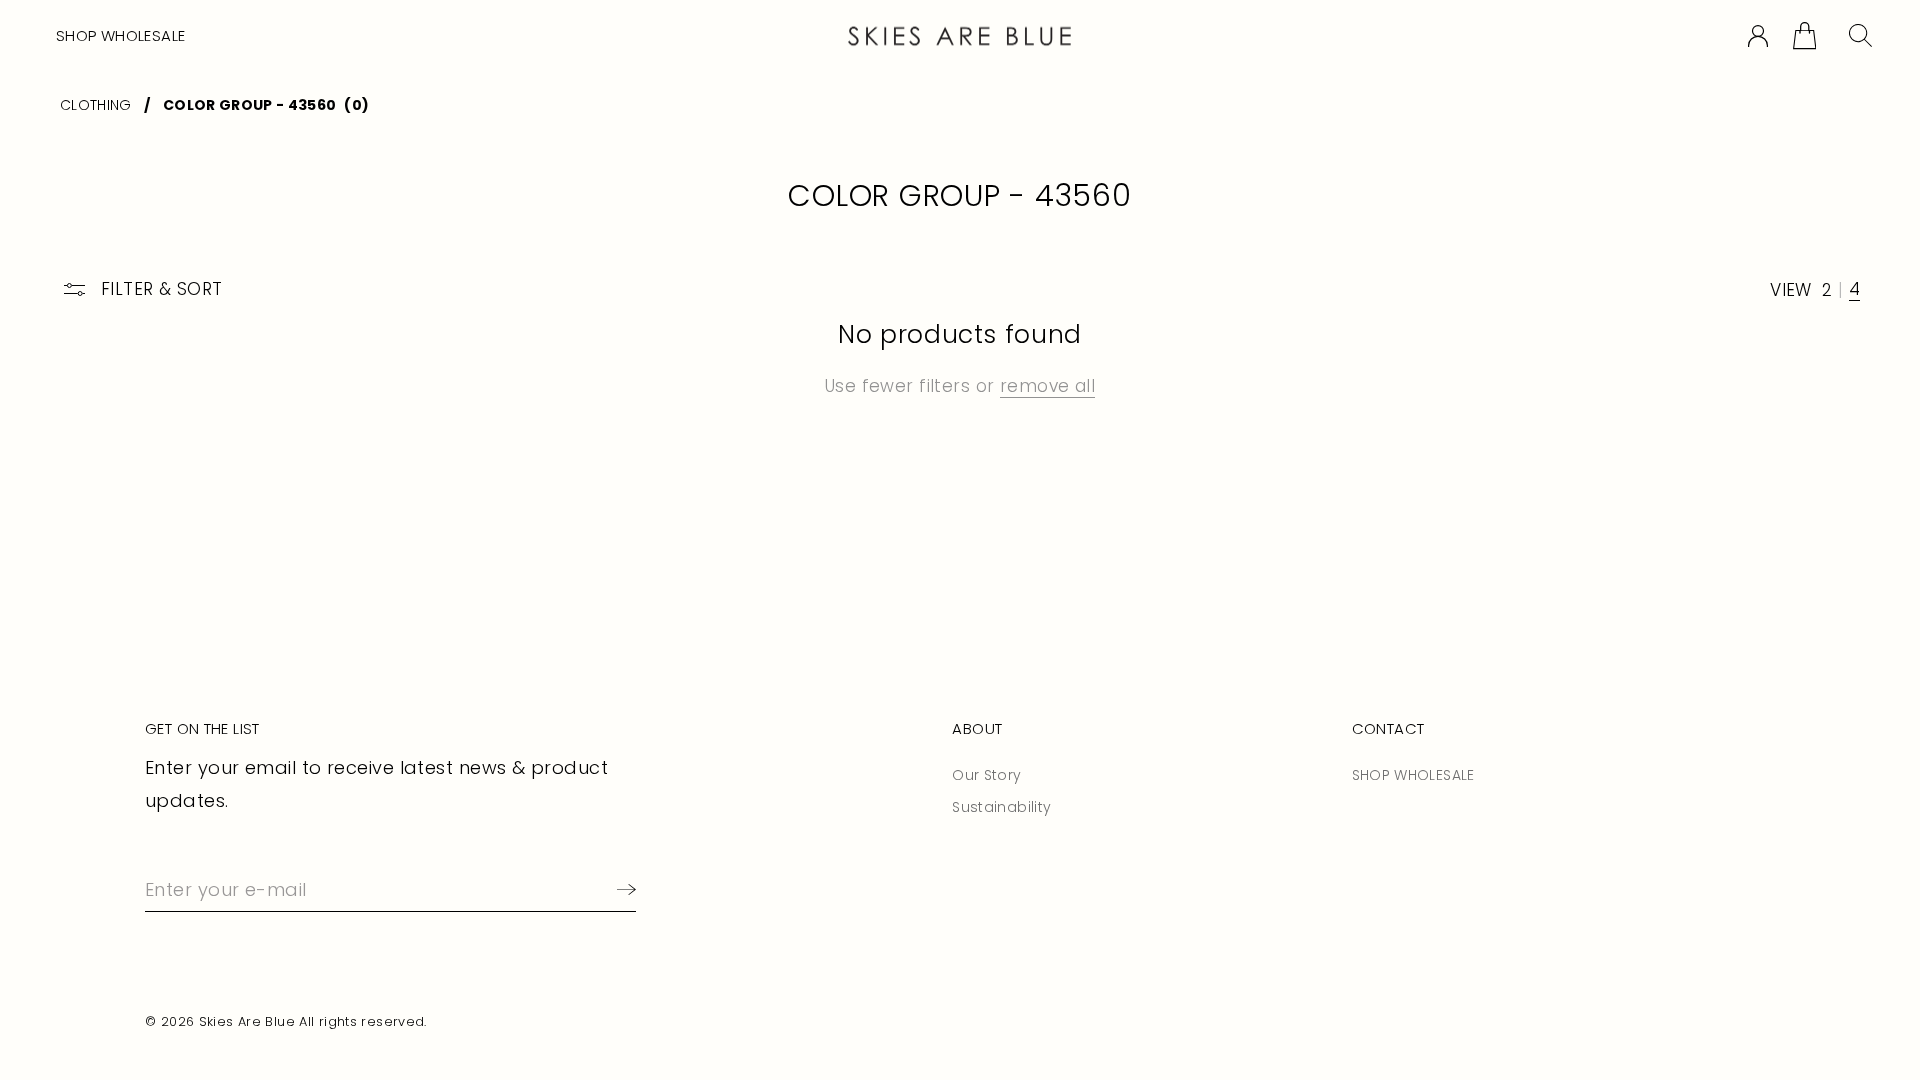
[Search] (1860, 35)
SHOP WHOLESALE (120, 35)
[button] (1804, 35)
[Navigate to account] (1758, 36)
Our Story (986, 775)
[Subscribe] (622, 890)
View (1791, 290)
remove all (1047, 386)
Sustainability (1001, 807)
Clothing (96, 105)
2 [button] (1827, 290)
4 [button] (1854, 290)
